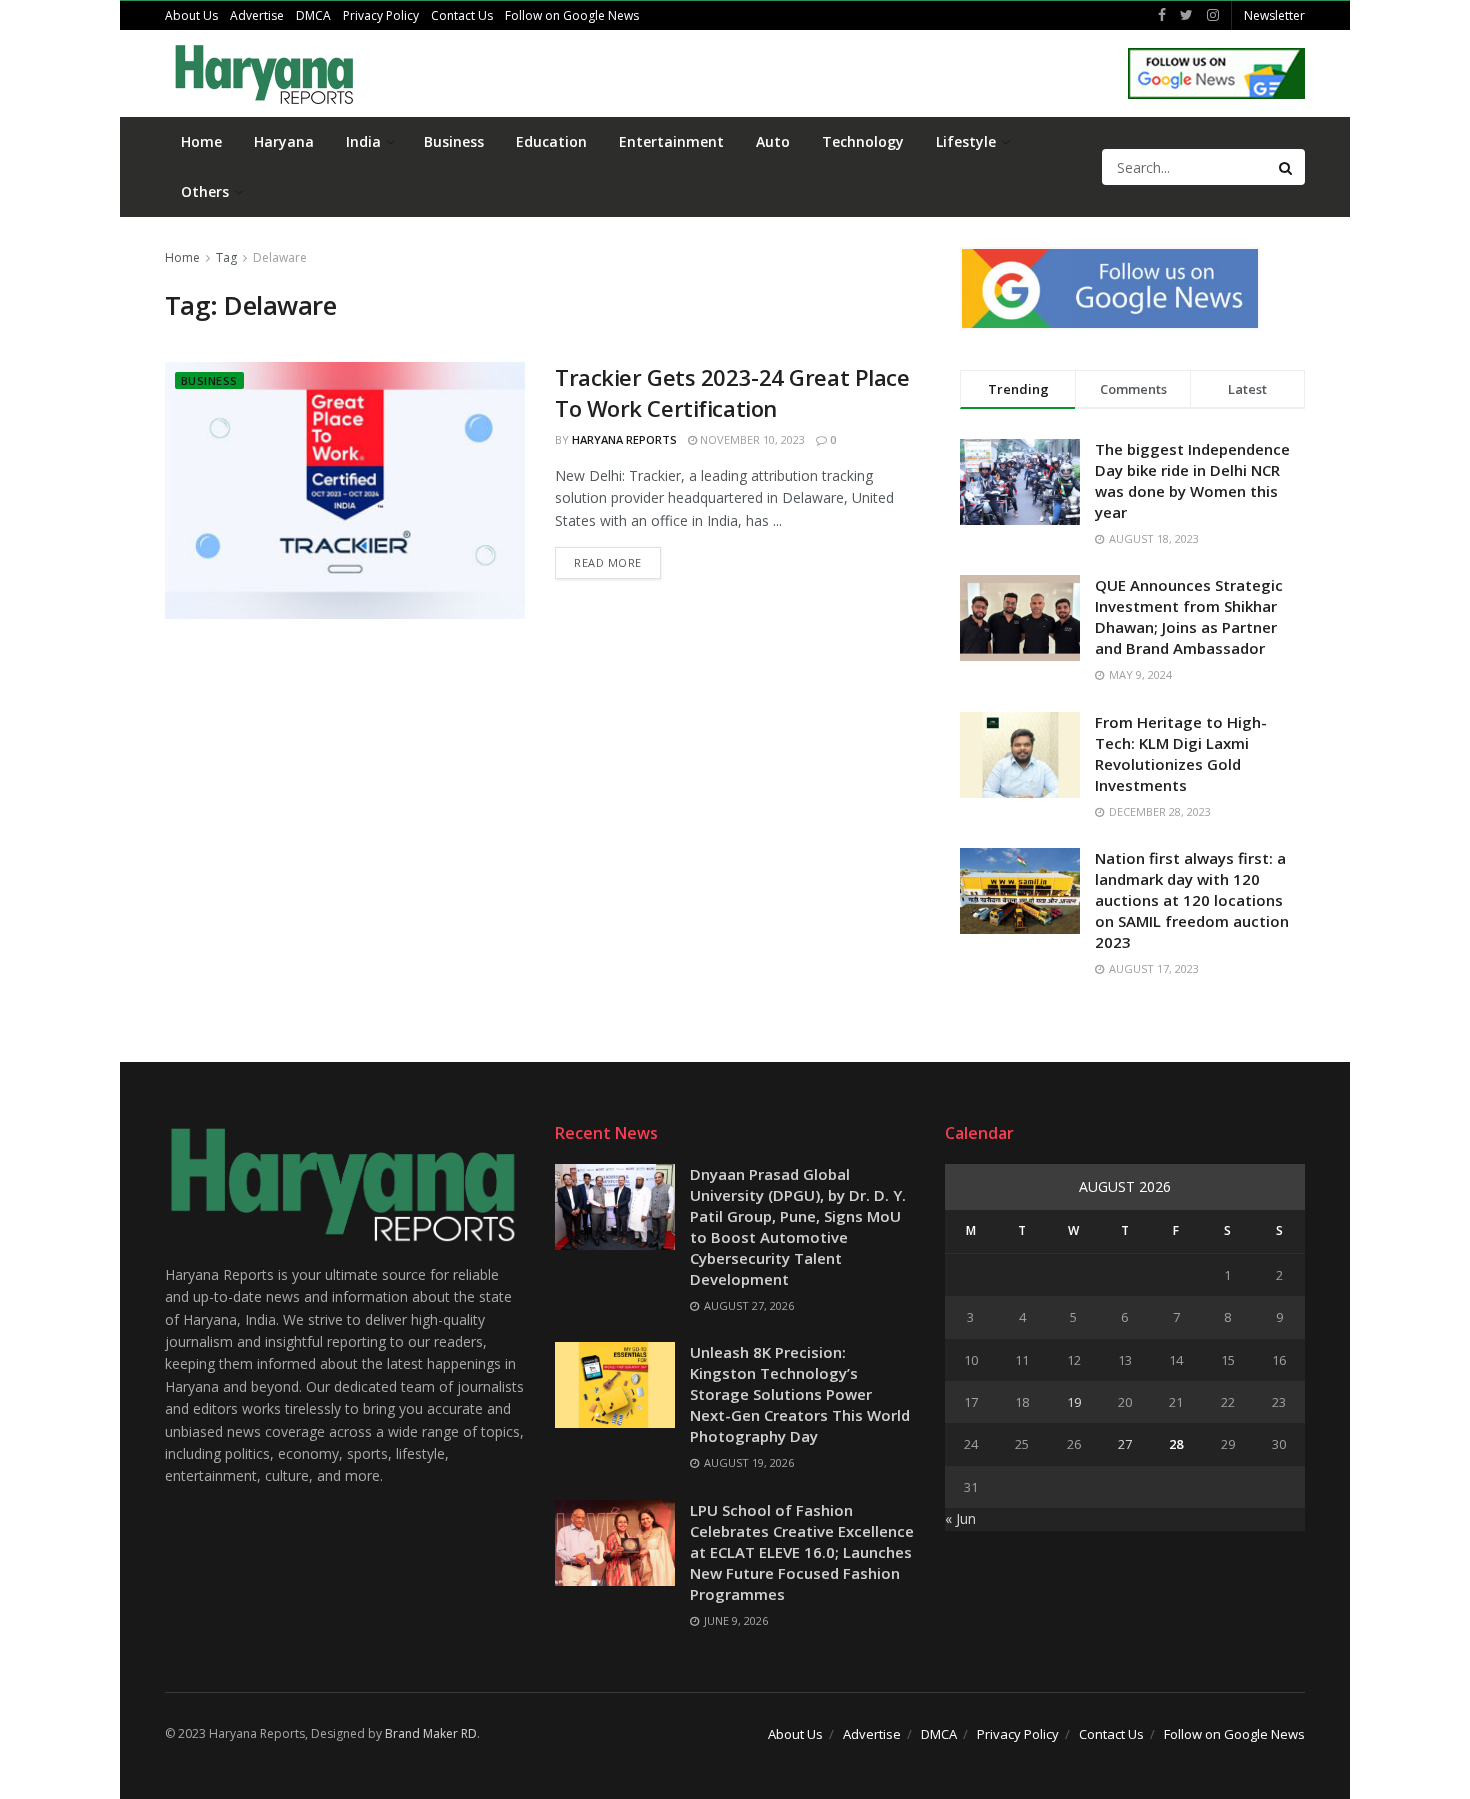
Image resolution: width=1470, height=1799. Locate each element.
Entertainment (671, 141)
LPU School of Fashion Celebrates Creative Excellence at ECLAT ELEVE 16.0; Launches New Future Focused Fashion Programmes (802, 1552)
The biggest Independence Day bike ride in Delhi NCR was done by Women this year (1192, 480)
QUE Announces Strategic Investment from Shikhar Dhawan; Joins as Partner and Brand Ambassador (1189, 616)
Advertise (257, 15)
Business (454, 141)
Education (551, 141)
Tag (226, 257)
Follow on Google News (572, 15)
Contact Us (462, 15)
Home (201, 141)
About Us (191, 15)
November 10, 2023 (751, 439)
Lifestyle (966, 141)
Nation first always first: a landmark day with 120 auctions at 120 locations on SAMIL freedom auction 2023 (1192, 900)
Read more (608, 562)
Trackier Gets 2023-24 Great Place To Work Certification (732, 392)
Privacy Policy (381, 15)
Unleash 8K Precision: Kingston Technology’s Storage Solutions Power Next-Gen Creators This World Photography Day (800, 1394)
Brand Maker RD (431, 1733)
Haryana (284, 141)
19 (1074, 1402)
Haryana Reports (624, 439)
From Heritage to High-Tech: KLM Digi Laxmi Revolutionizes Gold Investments (1181, 753)
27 (1125, 1444)
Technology (863, 141)
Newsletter (1274, 15)
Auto (773, 141)
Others (205, 191)
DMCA (313, 15)
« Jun (960, 1518)
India (363, 141)
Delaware (280, 257)
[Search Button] (1287, 167)
